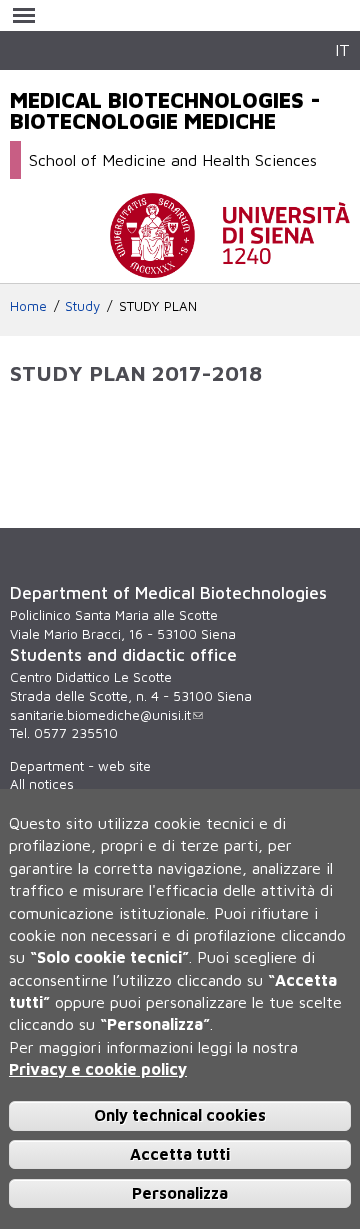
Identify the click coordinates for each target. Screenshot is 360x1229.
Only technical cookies (180, 1115)
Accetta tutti (180, 1154)
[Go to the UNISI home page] (230, 268)
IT (342, 49)
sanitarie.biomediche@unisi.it (100, 715)
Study (82, 306)
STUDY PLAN (158, 306)
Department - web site (80, 766)
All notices (42, 784)
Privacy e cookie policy (98, 1069)
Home (28, 306)
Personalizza (180, 1193)
